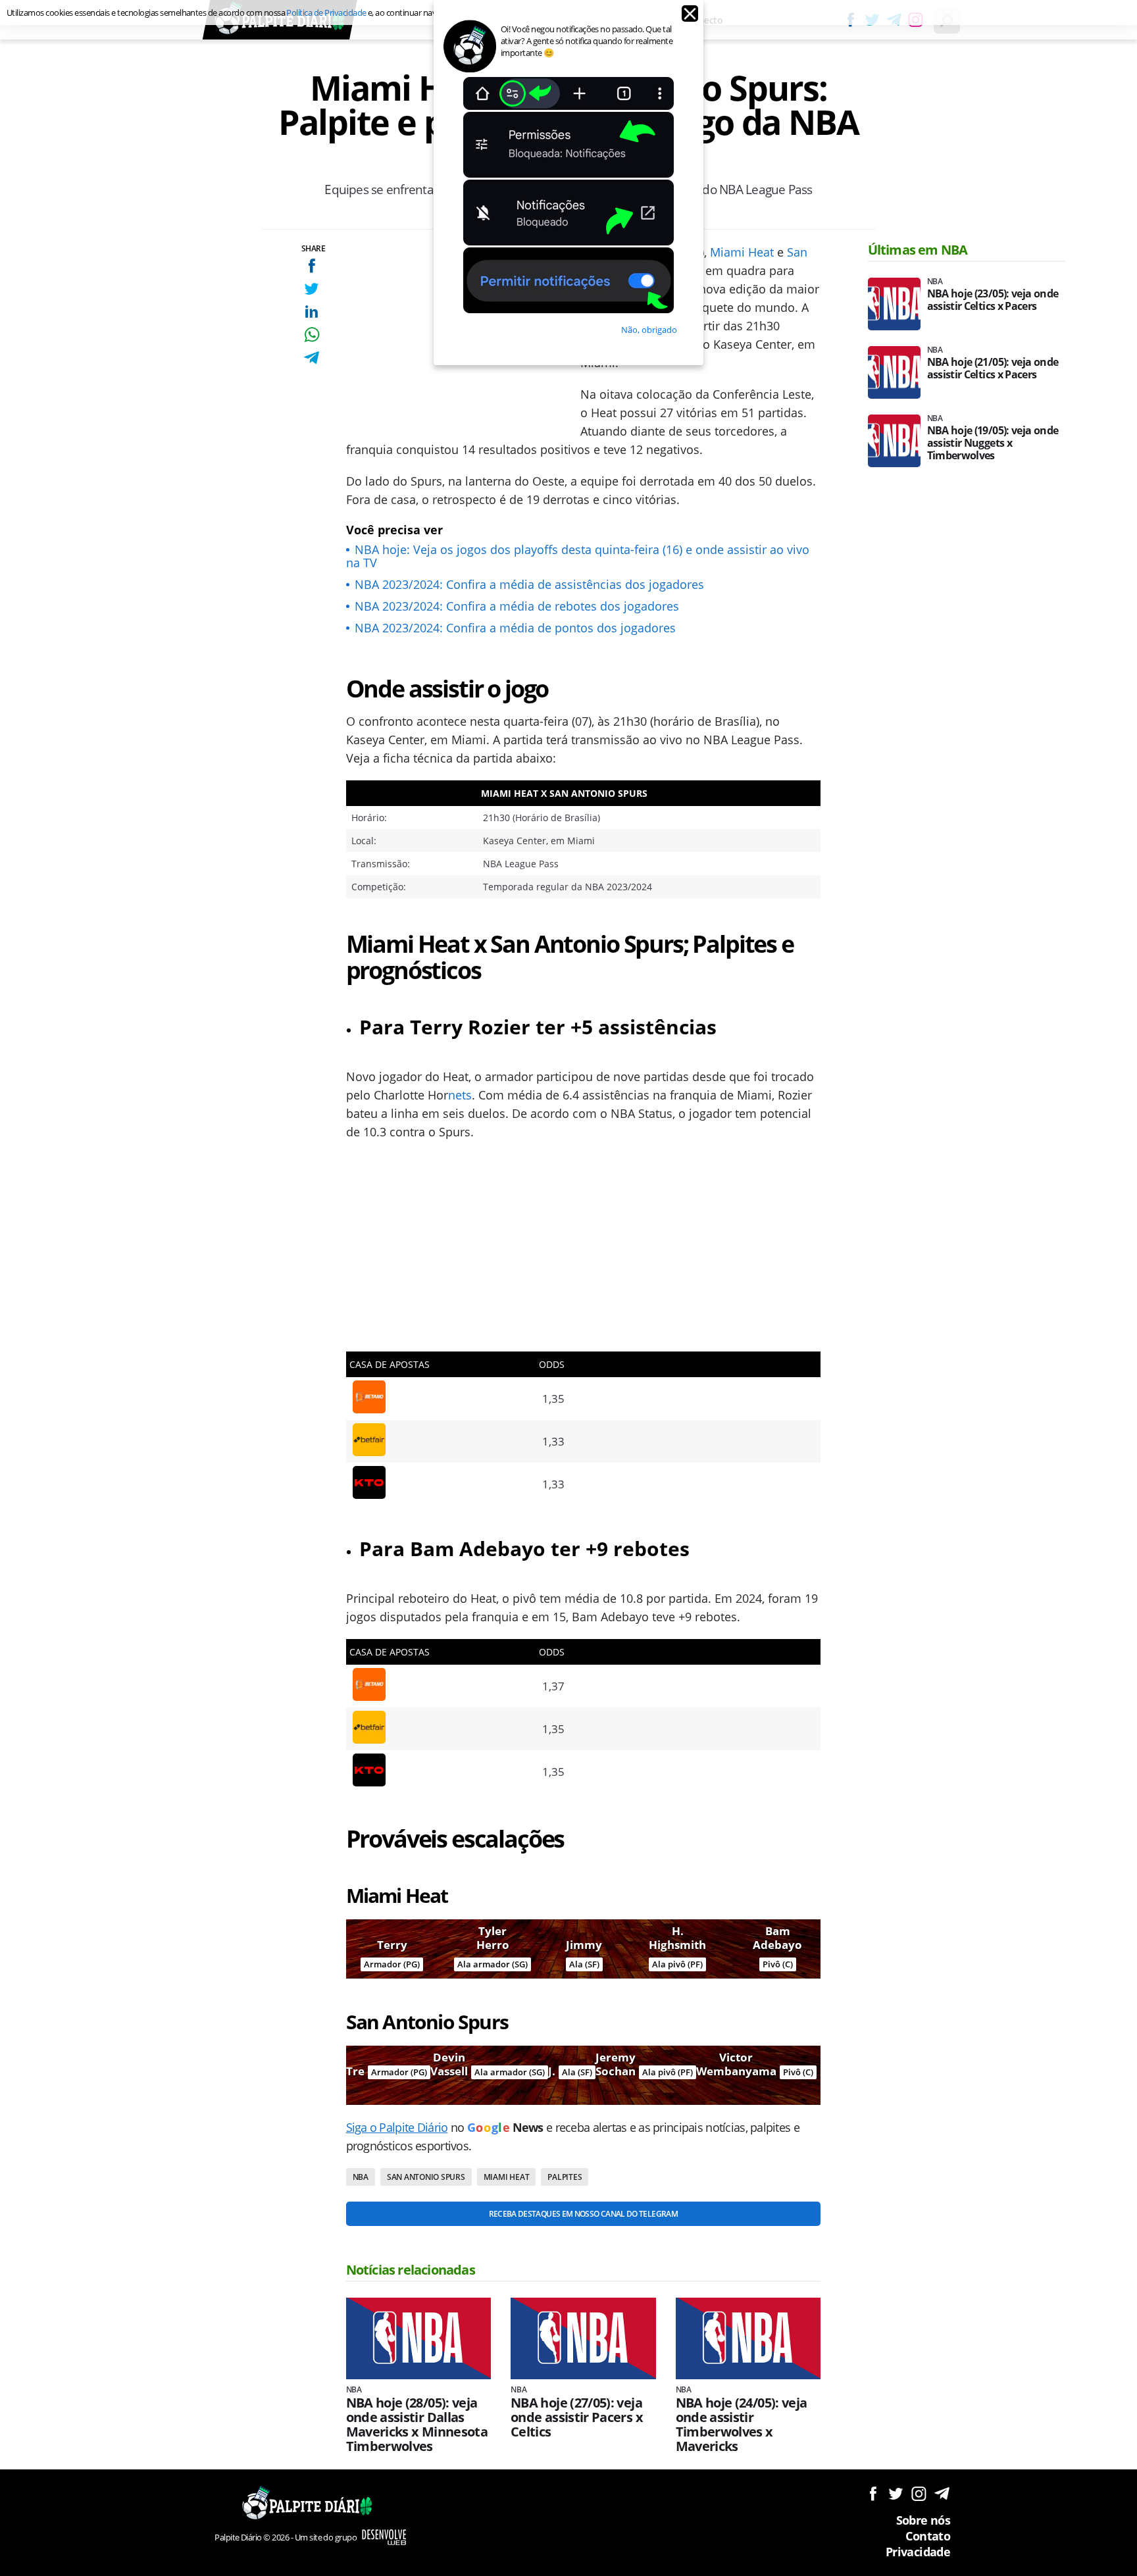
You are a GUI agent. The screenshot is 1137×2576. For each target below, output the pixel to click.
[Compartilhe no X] (312, 289)
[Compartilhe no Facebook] (312, 265)
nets (460, 1095)
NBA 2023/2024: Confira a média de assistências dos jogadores (529, 584)
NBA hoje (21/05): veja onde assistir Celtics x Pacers (993, 368)
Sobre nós (923, 2520)
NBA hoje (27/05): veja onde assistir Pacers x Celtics (577, 2417)
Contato (928, 2536)
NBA (361, 2177)
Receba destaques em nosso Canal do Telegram (583, 2214)
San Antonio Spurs (426, 2177)
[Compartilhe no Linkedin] (312, 312)
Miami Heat (742, 252)
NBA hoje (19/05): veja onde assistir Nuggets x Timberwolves (993, 443)
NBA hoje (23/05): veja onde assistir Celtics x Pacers (993, 300)
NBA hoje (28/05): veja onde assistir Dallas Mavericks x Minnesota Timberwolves (417, 2425)
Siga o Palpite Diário (397, 2127)
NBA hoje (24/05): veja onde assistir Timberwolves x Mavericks (742, 2425)
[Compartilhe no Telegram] (312, 358)
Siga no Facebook (873, 2493)
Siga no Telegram (942, 2493)
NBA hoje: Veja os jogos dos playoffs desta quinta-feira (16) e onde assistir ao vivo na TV (578, 556)
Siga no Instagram (919, 2493)
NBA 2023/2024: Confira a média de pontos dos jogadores (515, 628)
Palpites (565, 2177)
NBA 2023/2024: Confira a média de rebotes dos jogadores (517, 606)
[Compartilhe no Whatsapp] (312, 335)
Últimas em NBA (918, 250)
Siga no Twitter (896, 2493)
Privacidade (918, 2552)
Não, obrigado (649, 330)
